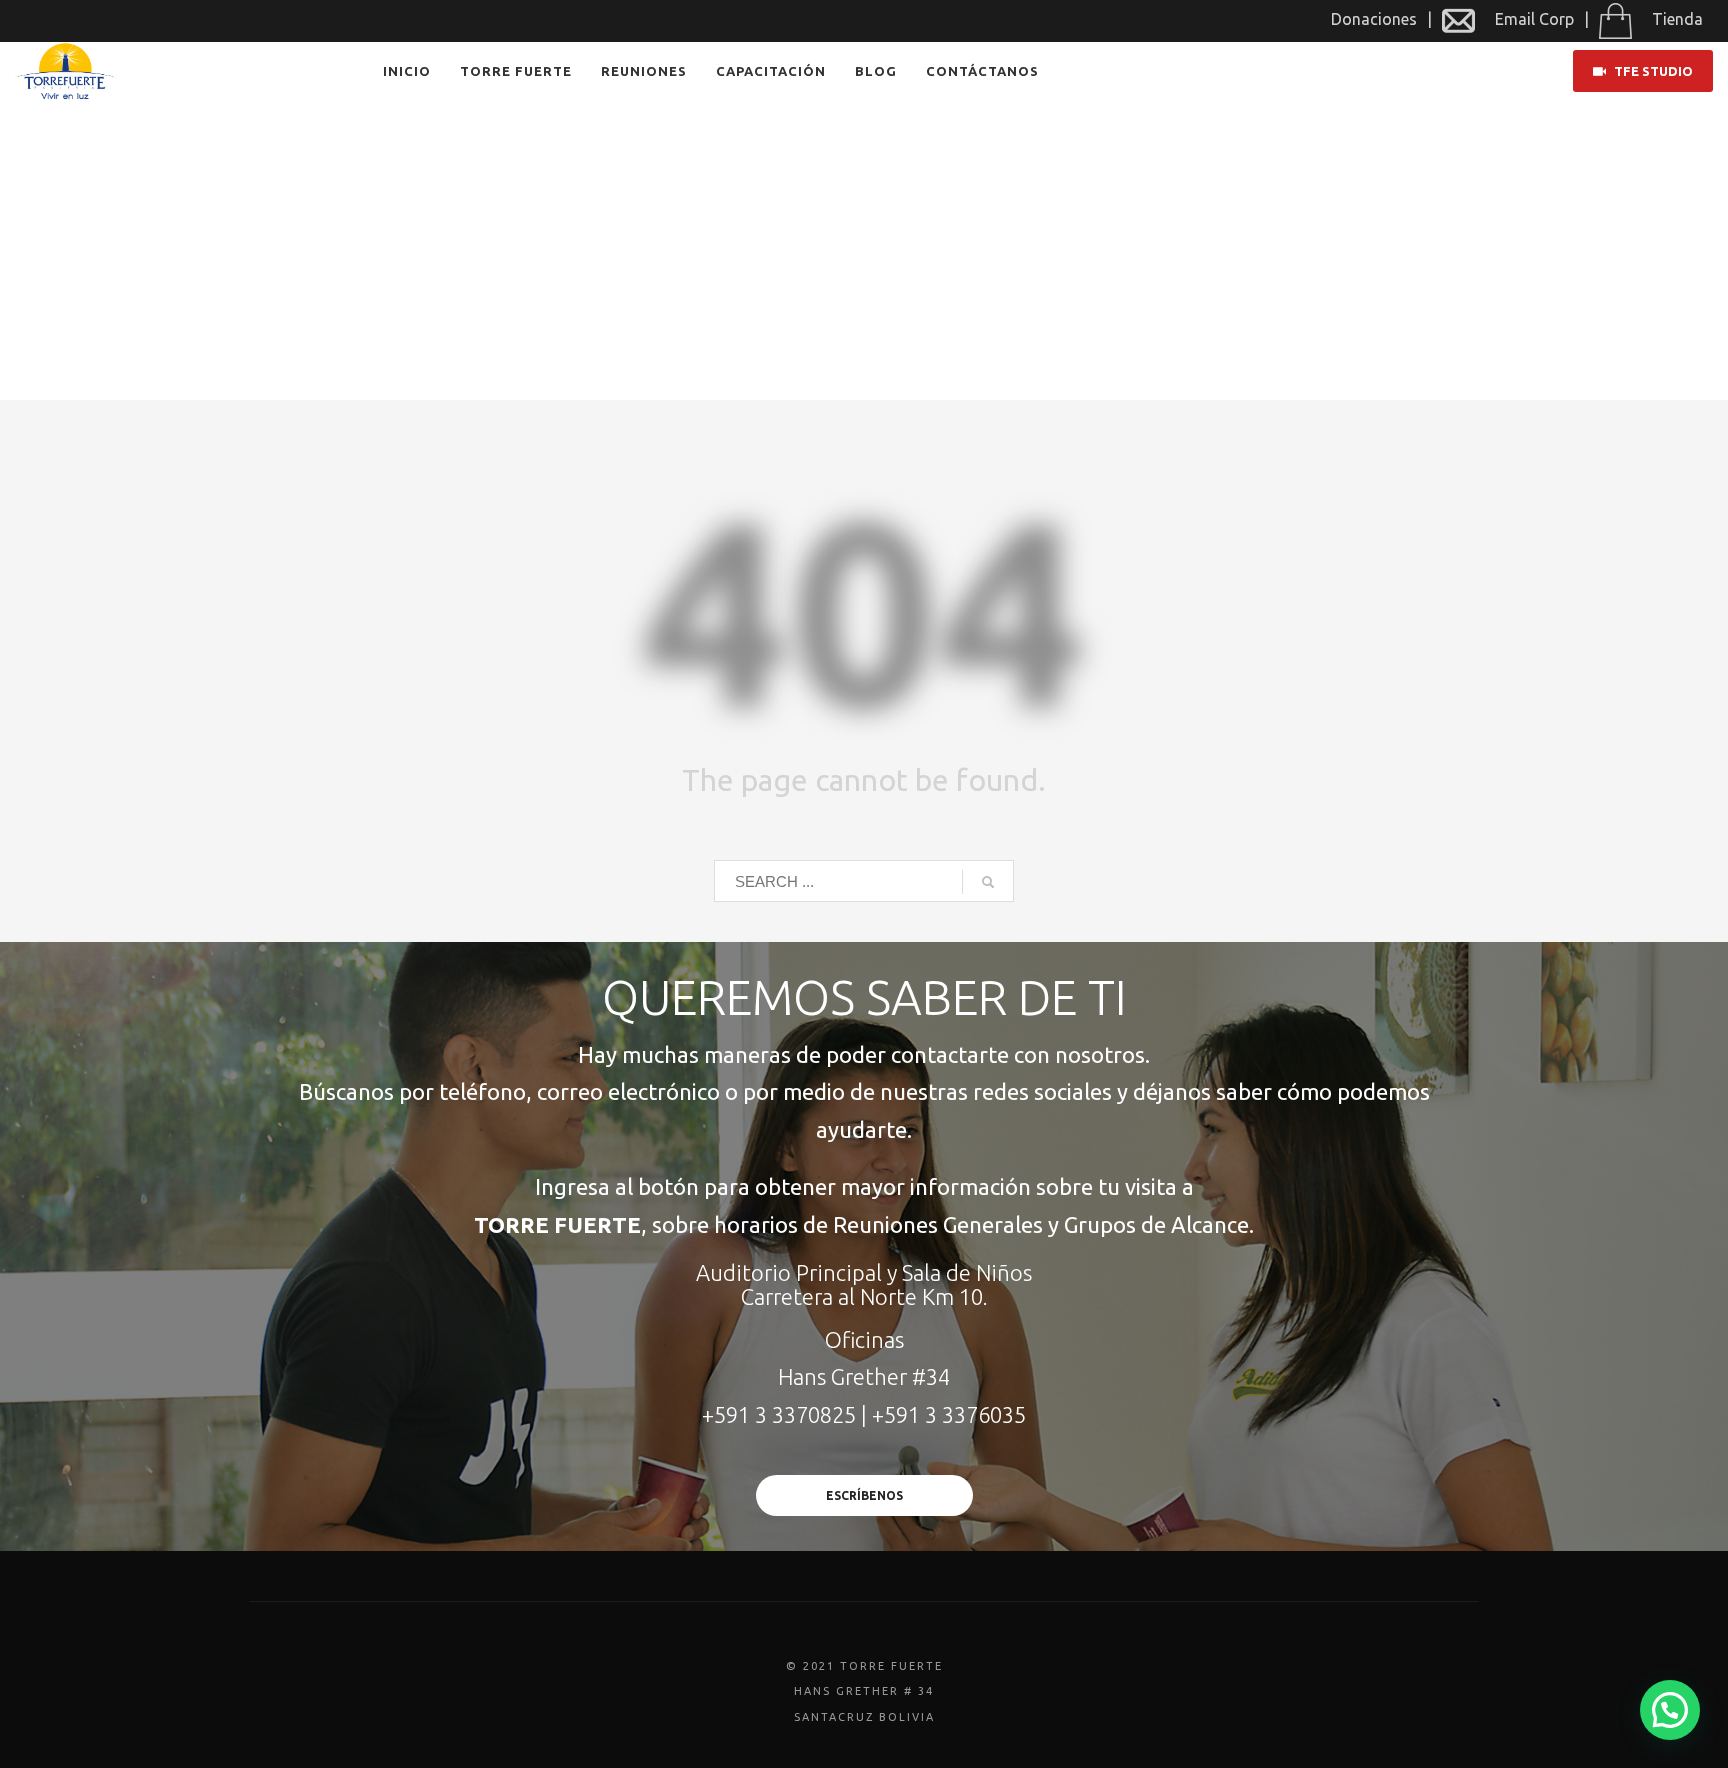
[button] (1670, 1710)
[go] (988, 882)
